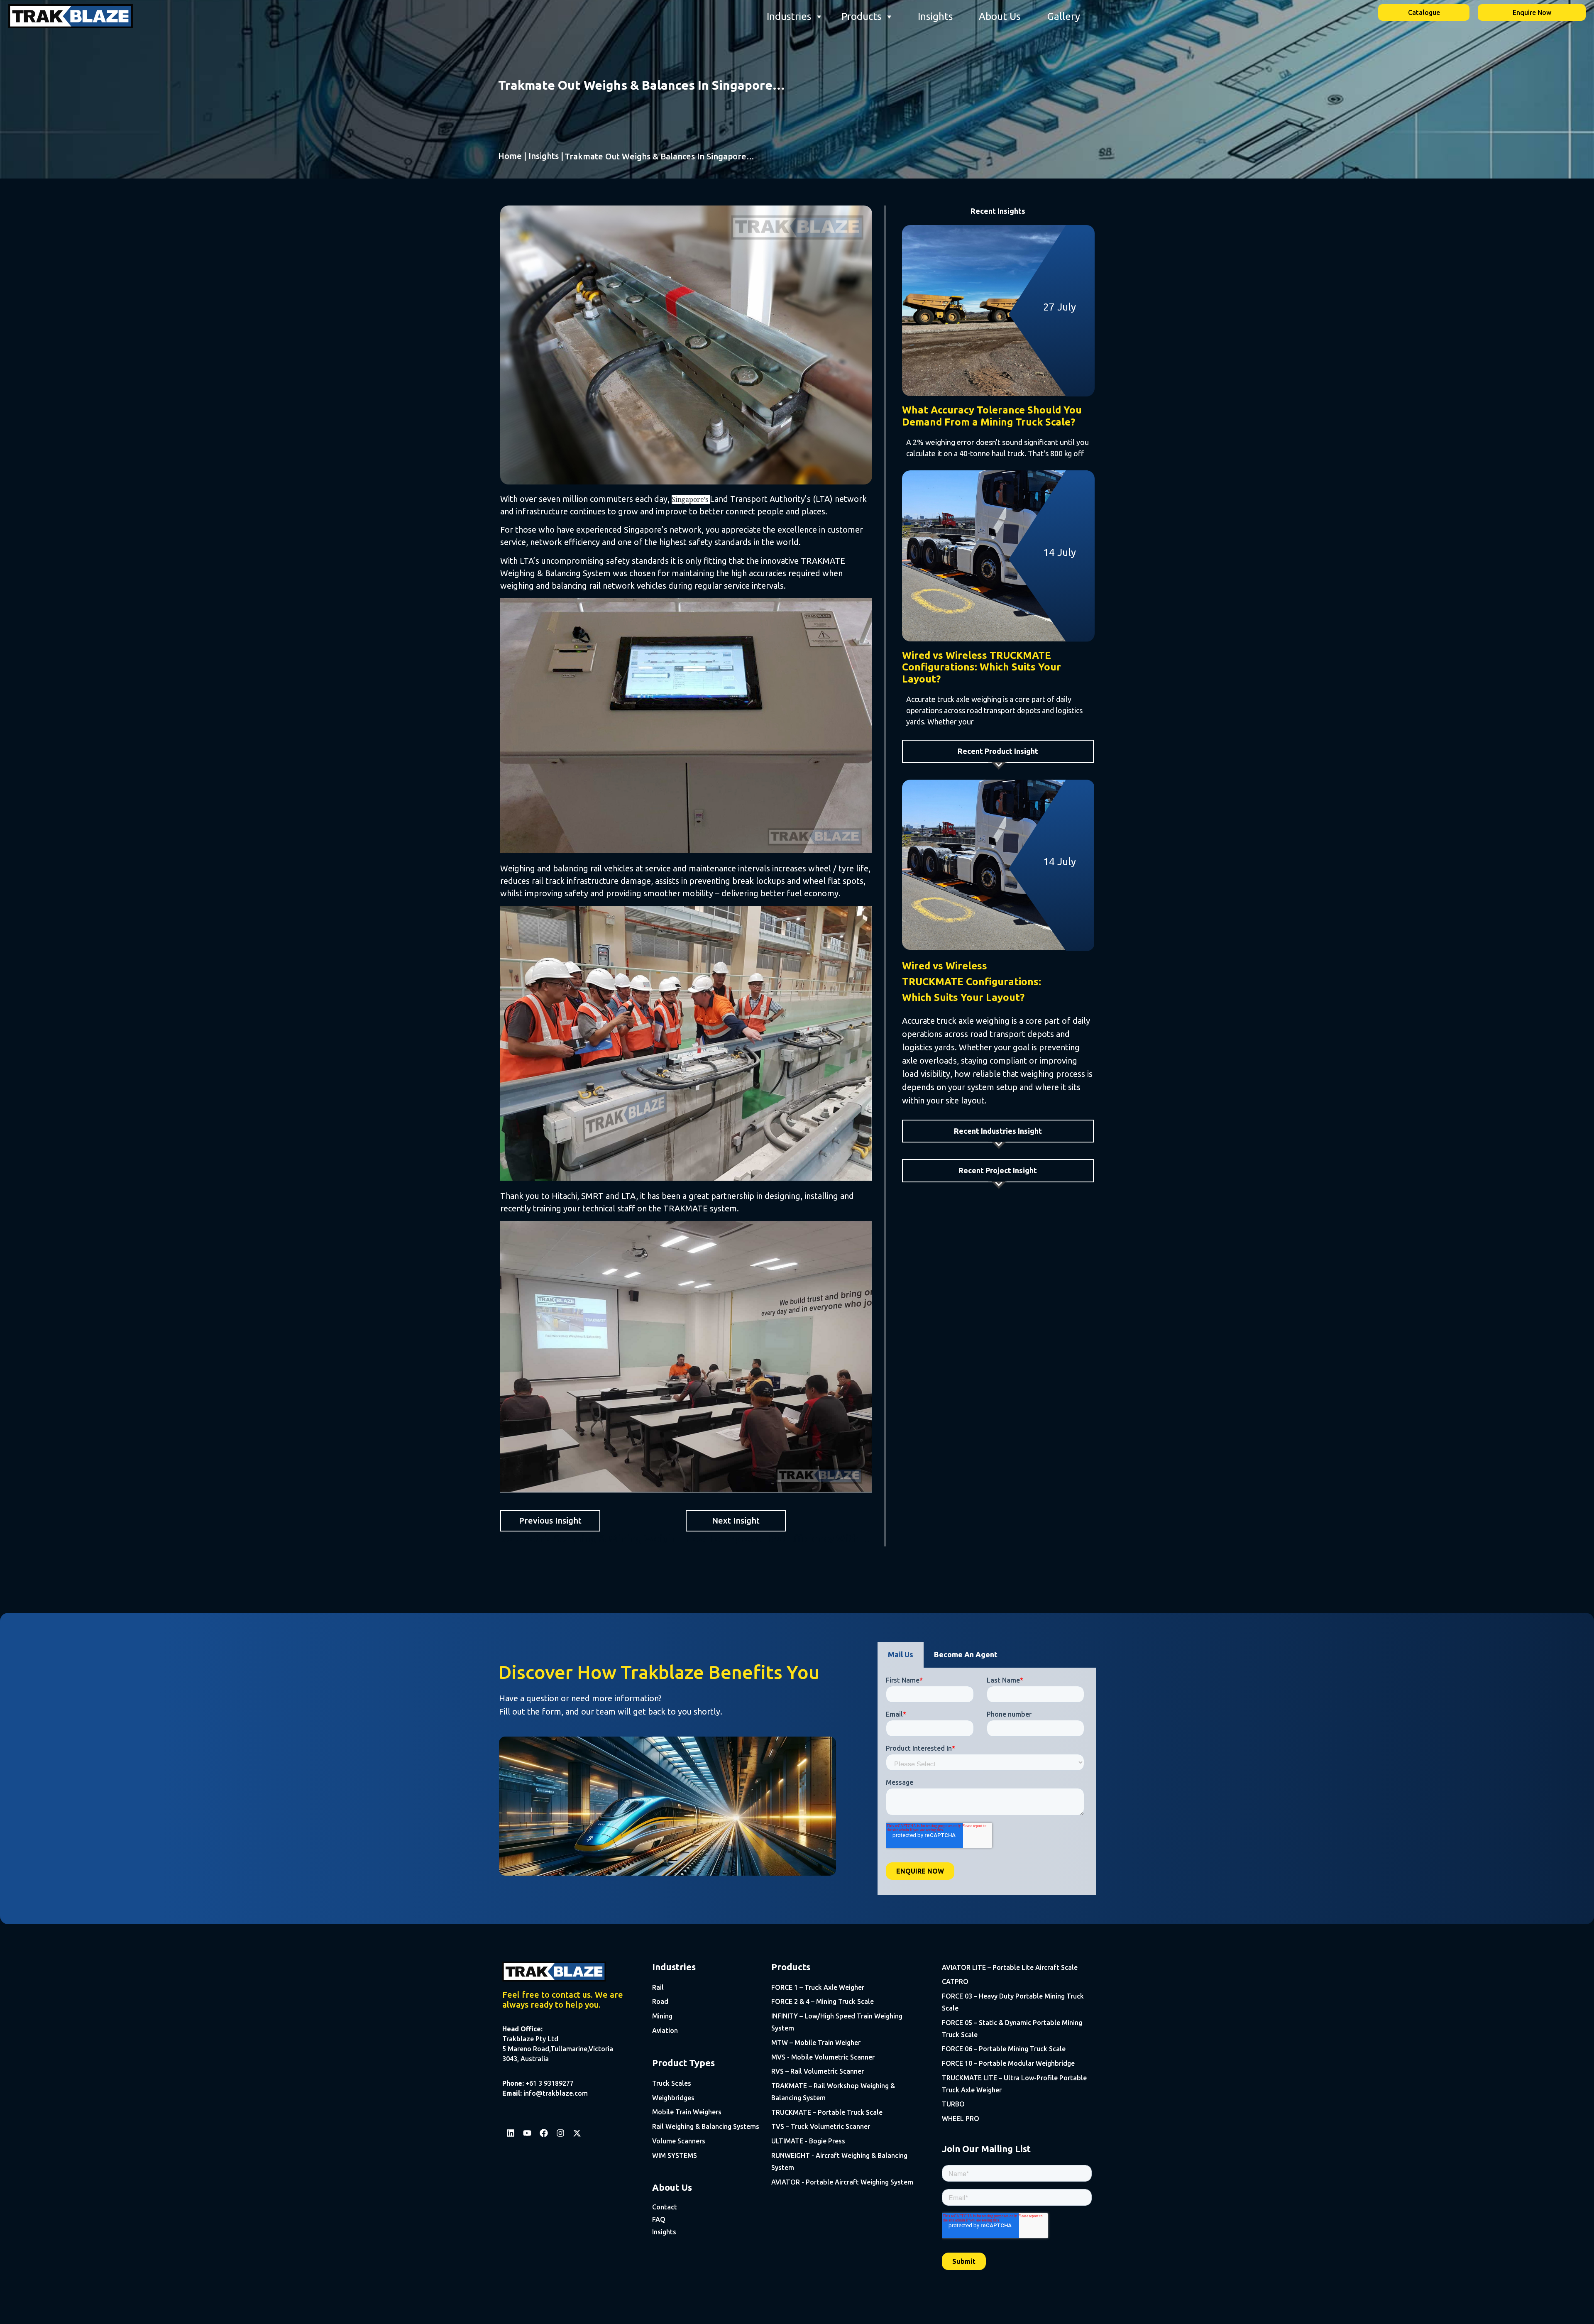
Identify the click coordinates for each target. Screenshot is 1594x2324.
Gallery (1064, 16)
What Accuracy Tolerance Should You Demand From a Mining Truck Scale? (992, 416)
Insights (935, 16)
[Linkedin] (511, 2133)
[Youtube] (527, 2133)
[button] (998, 751)
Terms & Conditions (818, 2311)
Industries (789, 16)
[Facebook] (544, 2133)
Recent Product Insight (998, 751)
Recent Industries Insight (998, 1131)
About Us (1000, 16)
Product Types (683, 2063)
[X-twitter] (577, 2133)
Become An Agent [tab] (966, 1654)
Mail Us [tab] (901, 1654)
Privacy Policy (768, 2311)
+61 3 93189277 (550, 2083)
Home (510, 156)
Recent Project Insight (998, 1170)
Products (861, 16)
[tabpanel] (987, 1781)
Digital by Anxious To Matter (1060, 2311)
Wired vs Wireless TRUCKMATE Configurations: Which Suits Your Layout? (982, 667)
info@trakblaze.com (556, 2093)
